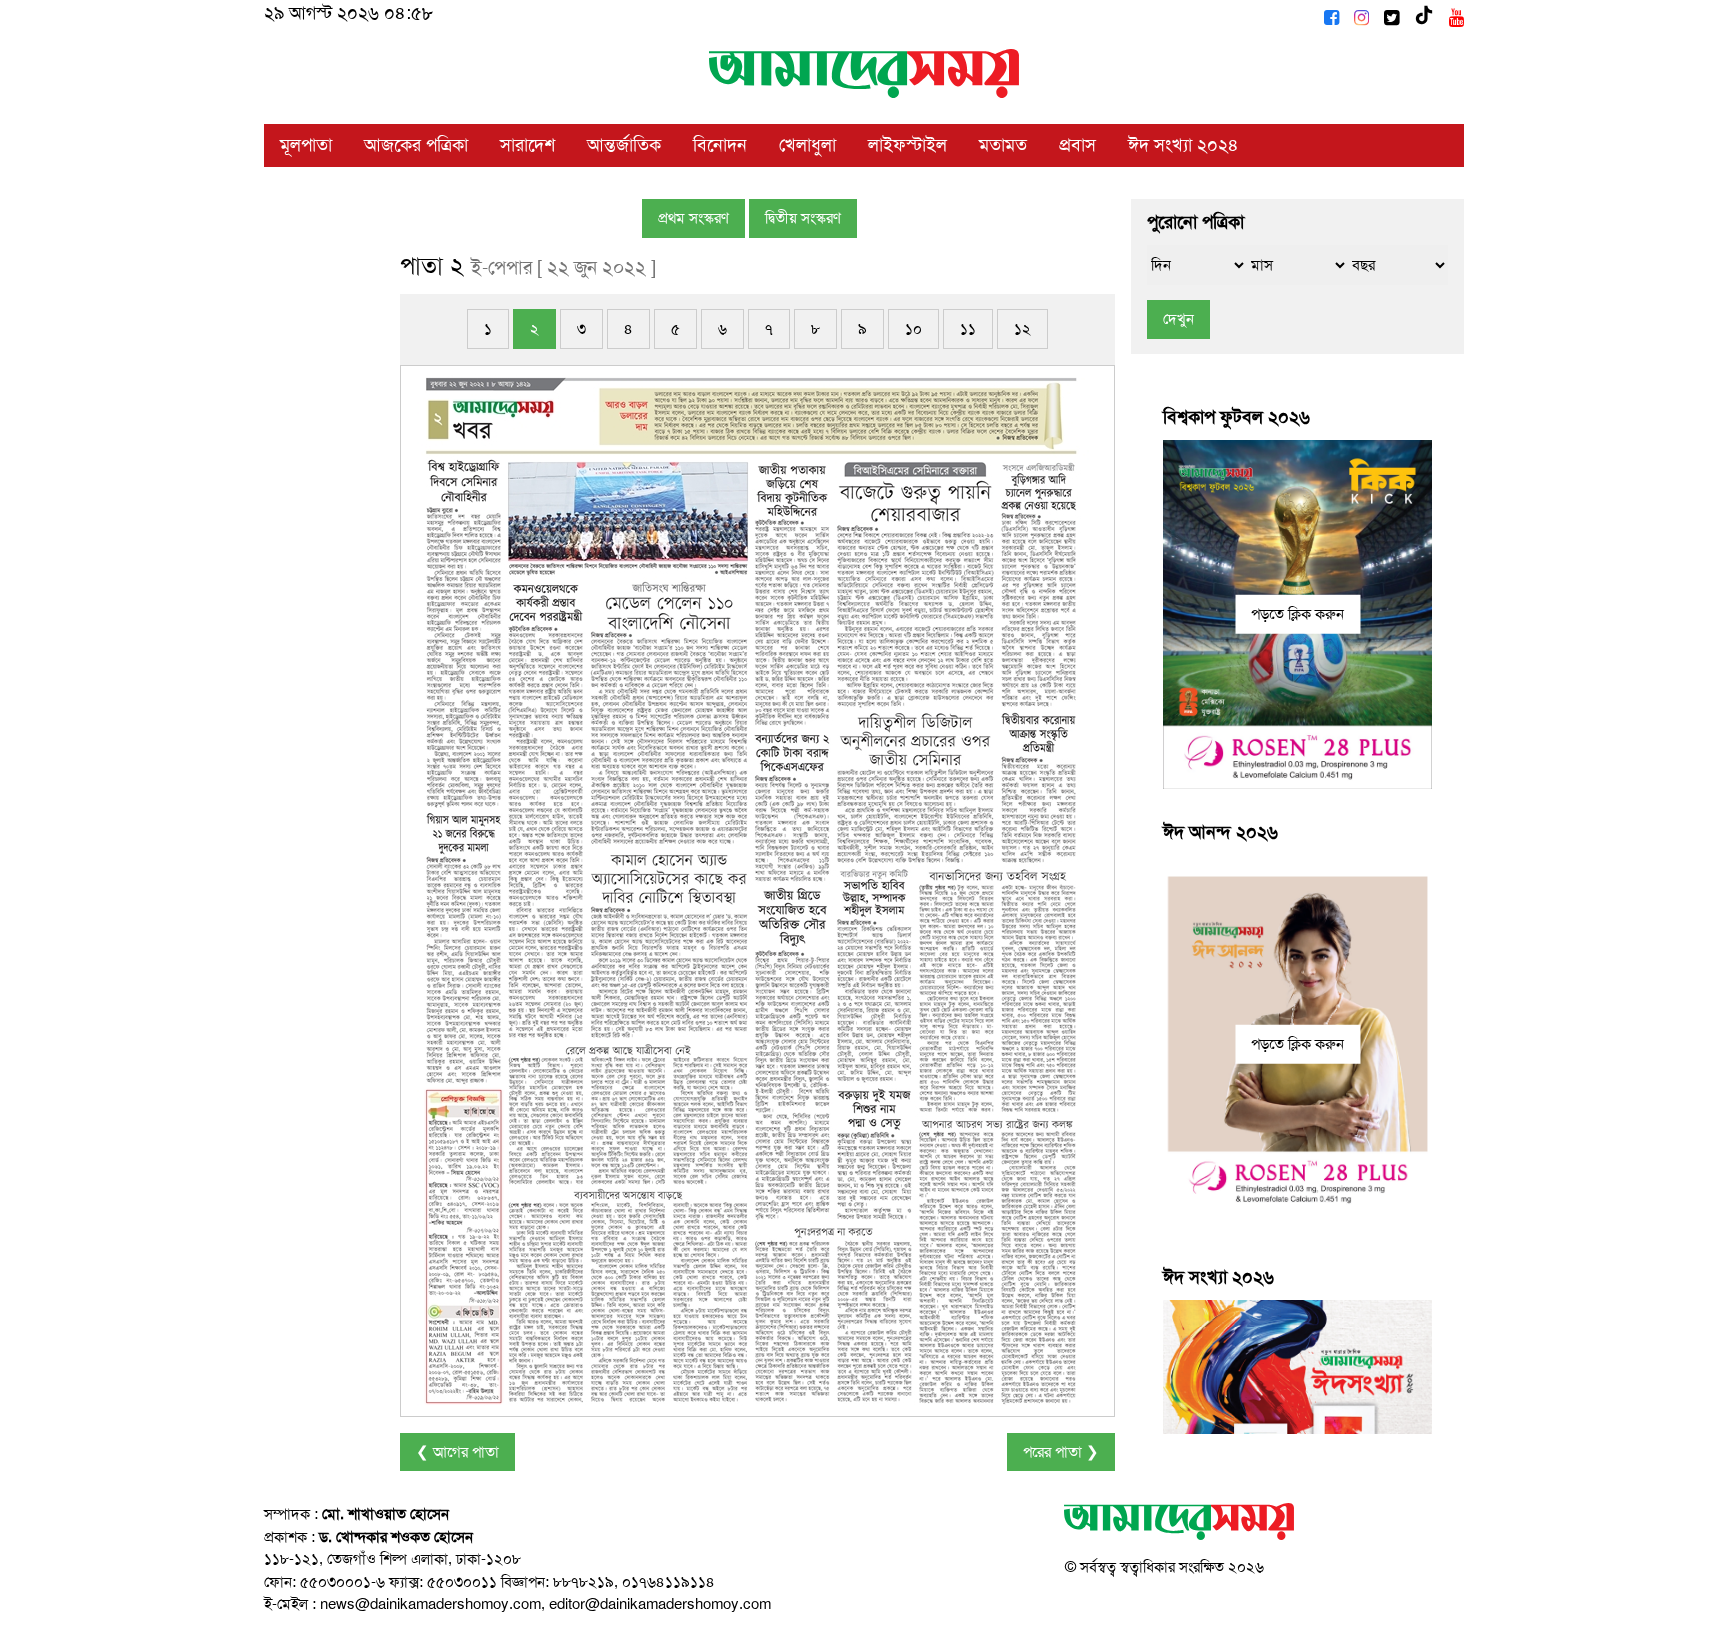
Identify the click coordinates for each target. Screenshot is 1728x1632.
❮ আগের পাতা (457, 1452)
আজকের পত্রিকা (416, 145)
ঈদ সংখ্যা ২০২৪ (1183, 145)
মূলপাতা (306, 145)
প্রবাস (1077, 145)
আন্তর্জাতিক (624, 145)
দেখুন (1178, 319)
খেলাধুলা (807, 145)
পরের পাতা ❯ (1061, 1452)
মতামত (1003, 145)
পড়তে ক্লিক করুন (1297, 614)
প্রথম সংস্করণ (693, 218)
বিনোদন (720, 145)
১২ (1022, 329)
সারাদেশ (527, 145)
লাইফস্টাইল (907, 145)
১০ (913, 329)
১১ (968, 329)
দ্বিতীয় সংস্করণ (803, 218)
